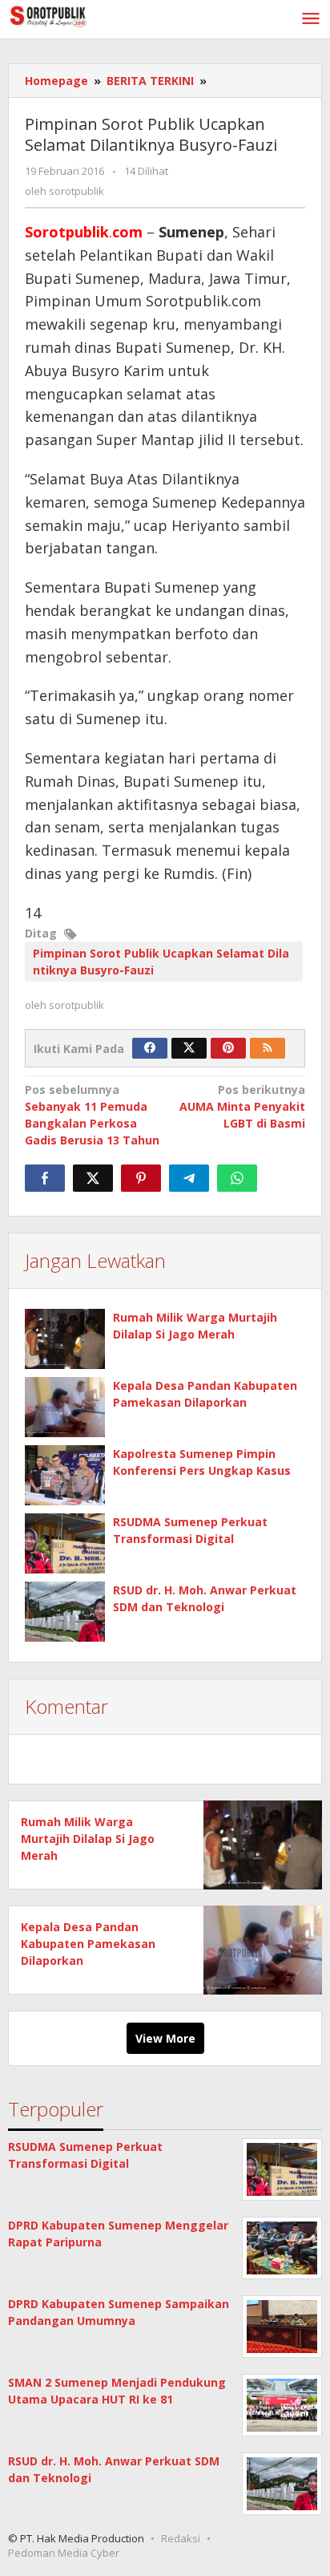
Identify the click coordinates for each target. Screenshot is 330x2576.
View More (165, 2038)
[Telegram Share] (189, 1178)
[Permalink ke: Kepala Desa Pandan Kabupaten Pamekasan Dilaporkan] (65, 1407)
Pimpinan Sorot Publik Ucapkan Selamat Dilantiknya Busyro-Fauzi (161, 962)
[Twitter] (189, 1048)
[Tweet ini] (93, 1178)
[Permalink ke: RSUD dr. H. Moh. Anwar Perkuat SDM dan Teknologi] (65, 1612)
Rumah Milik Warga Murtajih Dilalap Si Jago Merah (88, 1839)
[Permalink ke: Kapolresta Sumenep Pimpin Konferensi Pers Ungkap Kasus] (65, 1475)
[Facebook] (150, 1048)
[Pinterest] (228, 1048)
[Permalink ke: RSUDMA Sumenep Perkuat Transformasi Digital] (65, 1543)
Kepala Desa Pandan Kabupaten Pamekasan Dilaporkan (88, 1944)
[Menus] (311, 19)
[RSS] (268, 1048)
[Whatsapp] (237, 1178)
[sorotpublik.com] (80, 15)
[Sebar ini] (45, 1178)
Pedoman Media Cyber (64, 2553)
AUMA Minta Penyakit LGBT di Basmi (242, 1106)
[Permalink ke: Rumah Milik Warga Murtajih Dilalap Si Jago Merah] (65, 1339)
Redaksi (181, 2538)
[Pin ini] (141, 1178)
